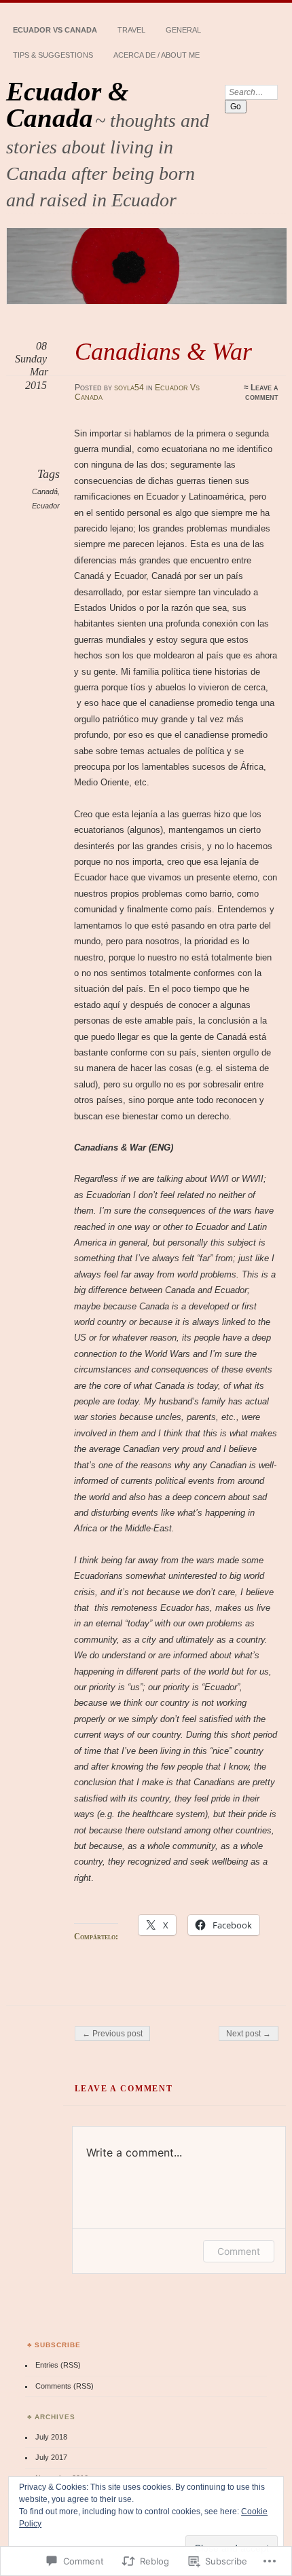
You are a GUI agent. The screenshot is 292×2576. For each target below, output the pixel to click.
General (183, 30)
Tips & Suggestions (53, 55)
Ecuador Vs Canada (55, 30)
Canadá (45, 491)
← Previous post (112, 2034)
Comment (239, 2251)
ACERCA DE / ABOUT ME (157, 55)
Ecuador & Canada (67, 105)
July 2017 (51, 2457)
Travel (131, 30)
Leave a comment (262, 392)
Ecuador (46, 506)
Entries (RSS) (58, 2365)
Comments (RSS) (65, 2386)
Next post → (249, 2034)
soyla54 (129, 388)
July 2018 (51, 2437)
